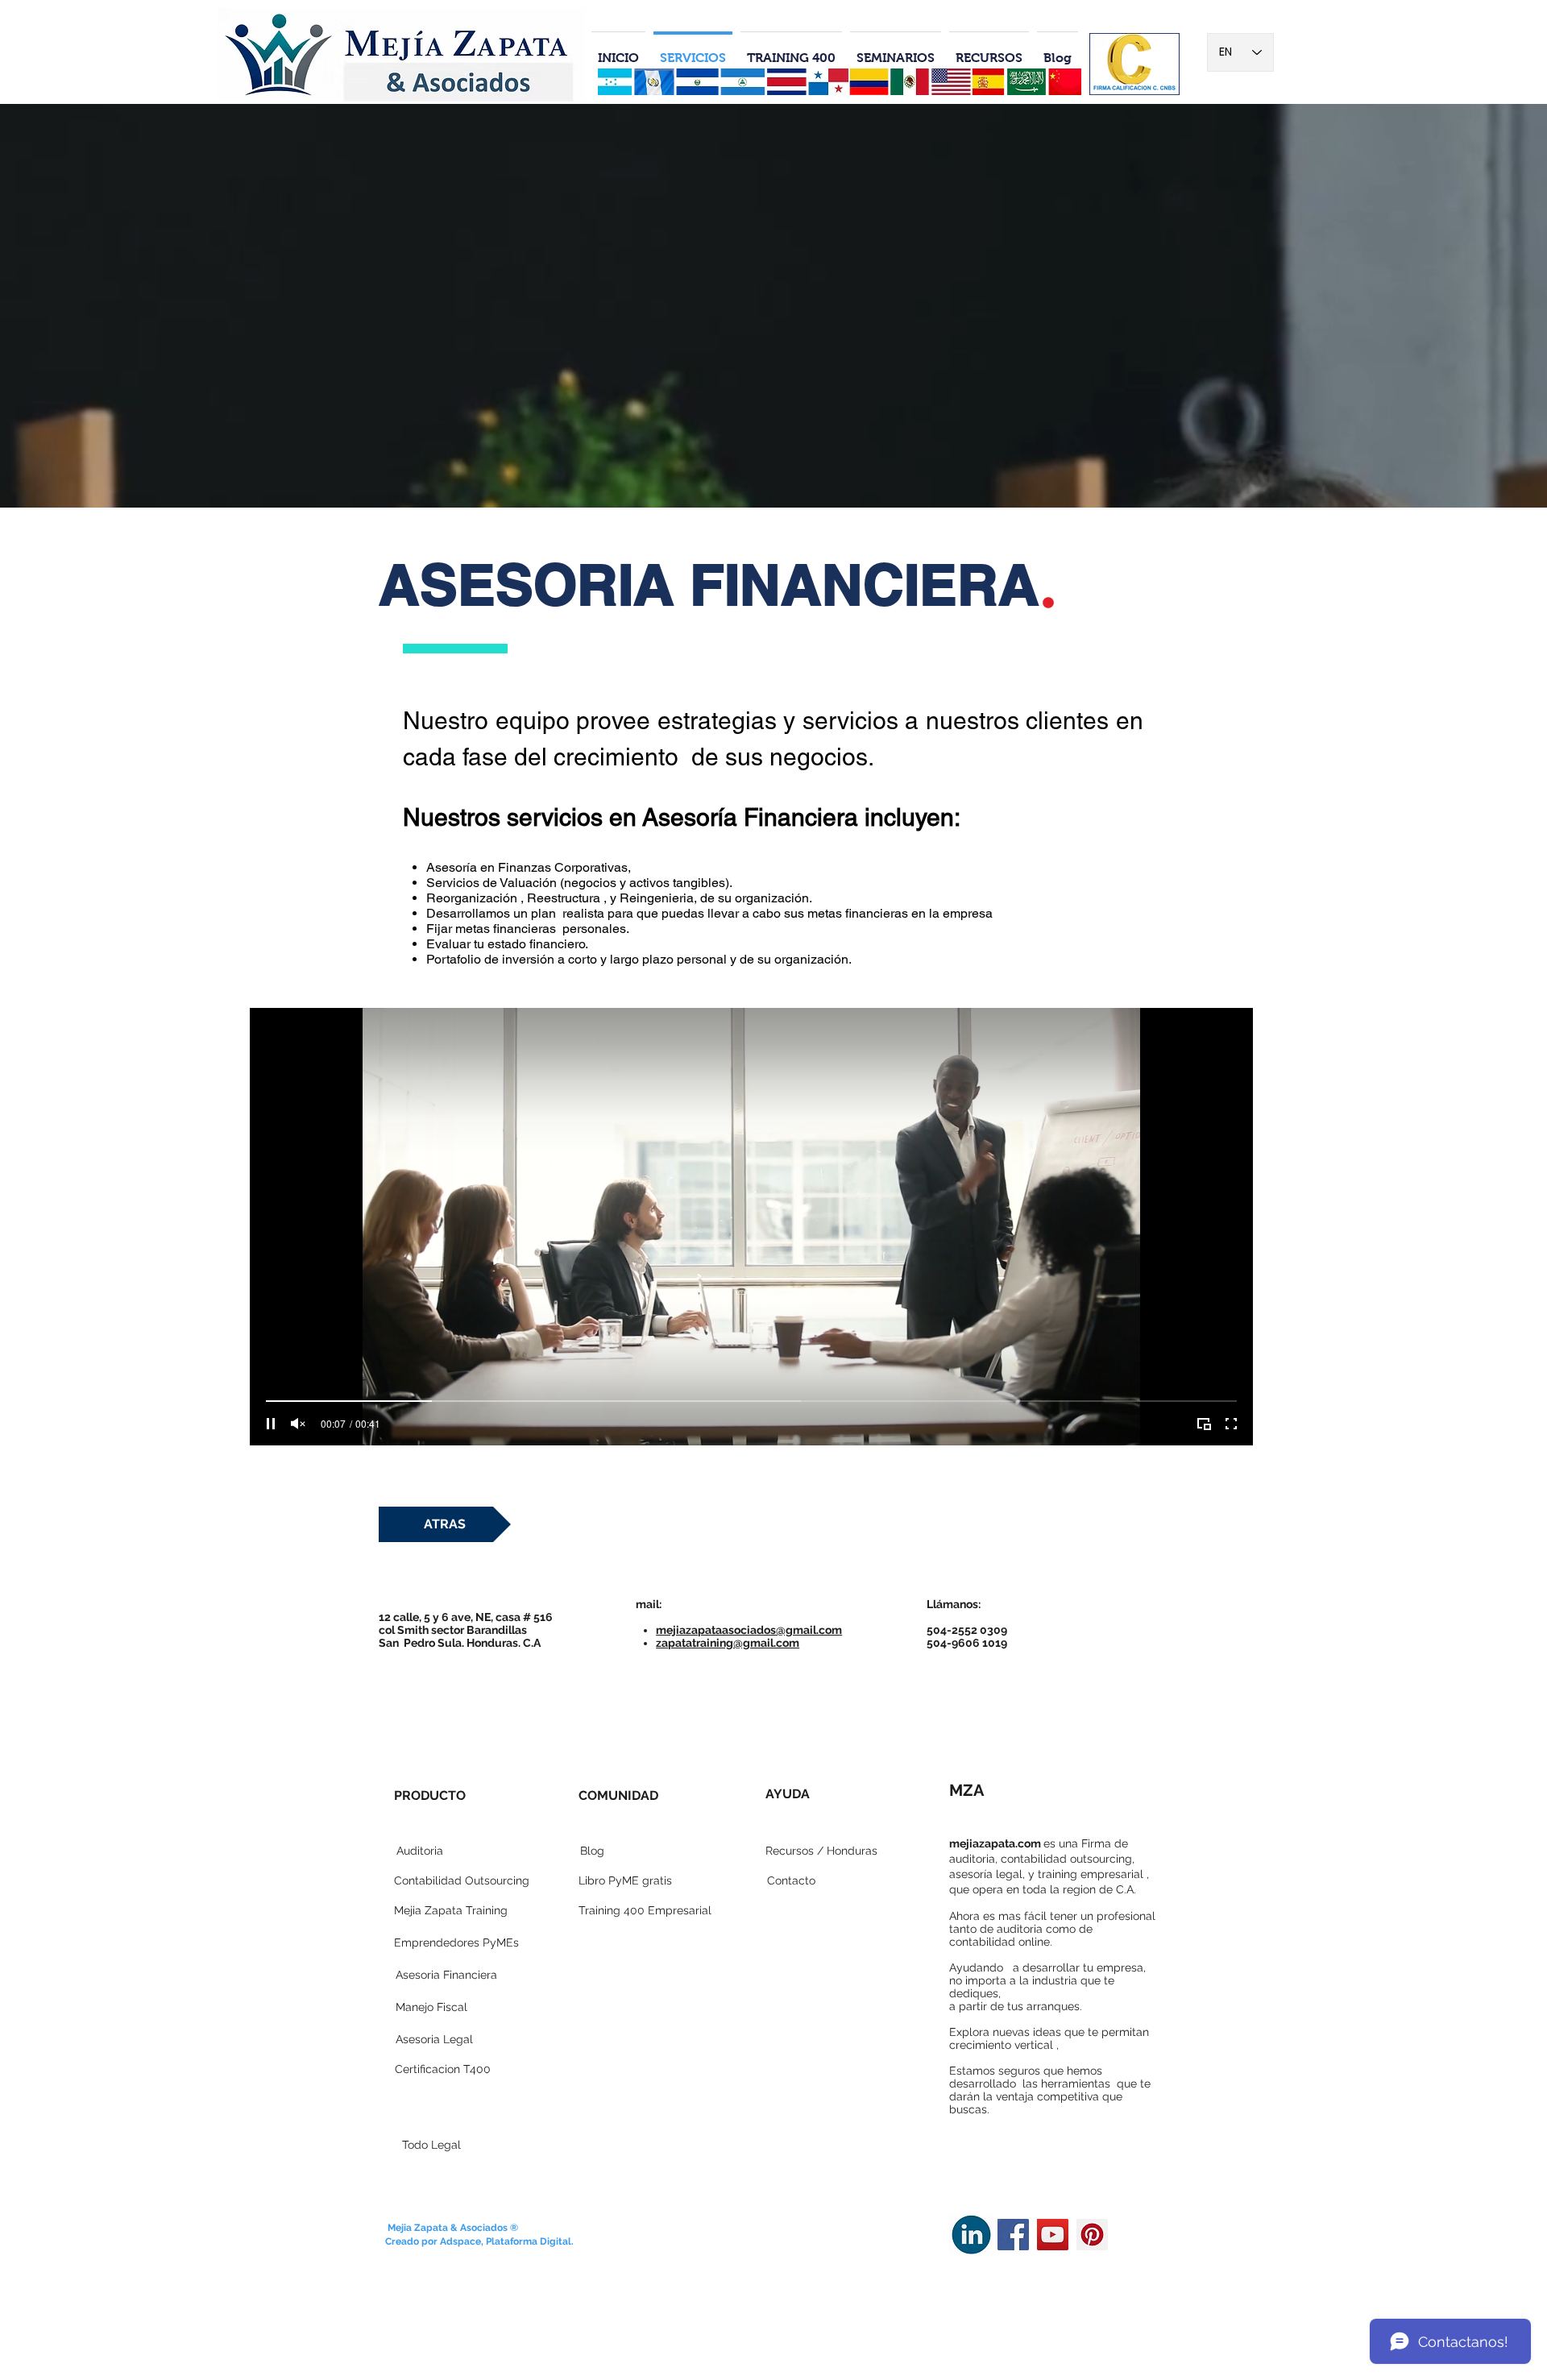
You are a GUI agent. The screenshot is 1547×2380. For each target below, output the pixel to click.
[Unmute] (298, 1424)
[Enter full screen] (1231, 1424)
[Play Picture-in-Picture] (1204, 1424)
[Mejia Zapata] (1013, 2235)
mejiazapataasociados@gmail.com (749, 1630)
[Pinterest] (1092, 2235)
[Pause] (271, 1424)
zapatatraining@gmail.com (728, 1643)
